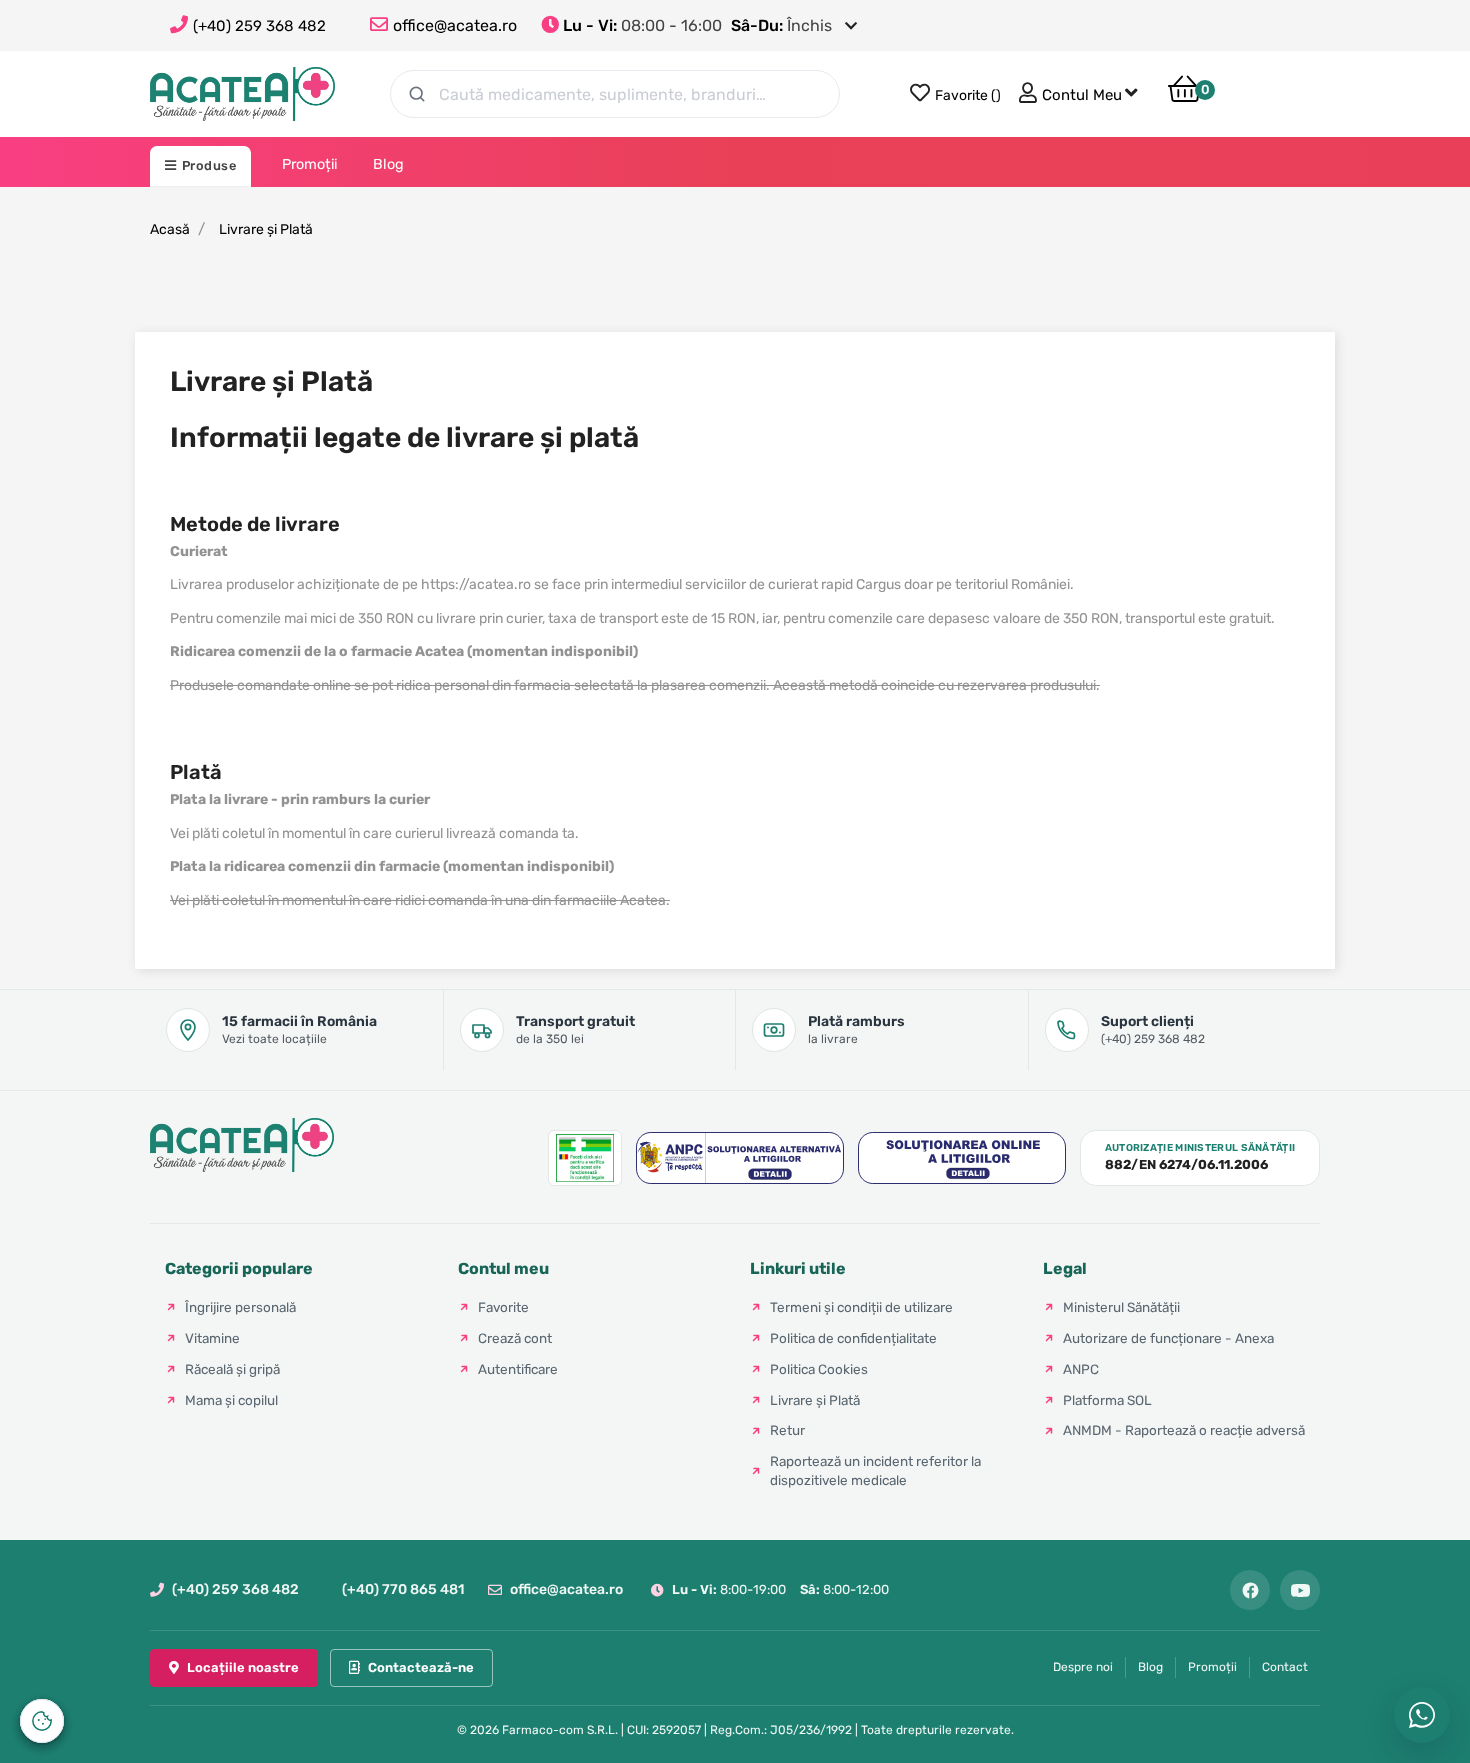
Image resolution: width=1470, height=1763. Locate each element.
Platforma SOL (1107, 1400)
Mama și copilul (231, 1400)
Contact (1285, 1667)
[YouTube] (1300, 1590)
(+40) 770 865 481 (403, 1589)
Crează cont (515, 1338)
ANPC (1081, 1369)
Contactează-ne (421, 1667)
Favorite (503, 1307)
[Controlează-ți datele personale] (42, 1721)
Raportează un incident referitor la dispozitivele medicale (875, 1470)
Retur (787, 1430)
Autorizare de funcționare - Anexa (1168, 1338)
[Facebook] (1250, 1590)
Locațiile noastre (243, 1667)
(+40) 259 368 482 (259, 26)
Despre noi (1083, 1667)
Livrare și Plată (815, 1400)
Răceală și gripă (232, 1369)
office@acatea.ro (566, 1589)
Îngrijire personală (240, 1307)
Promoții (1212, 1667)
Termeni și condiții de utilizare (861, 1307)
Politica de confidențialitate (853, 1338)
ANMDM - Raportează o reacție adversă (1184, 1430)
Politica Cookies (819, 1369)
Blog (1150, 1667)
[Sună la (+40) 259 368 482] (181, 26)
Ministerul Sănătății (1121, 1307)
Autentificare (518, 1369)
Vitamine (212, 1338)
